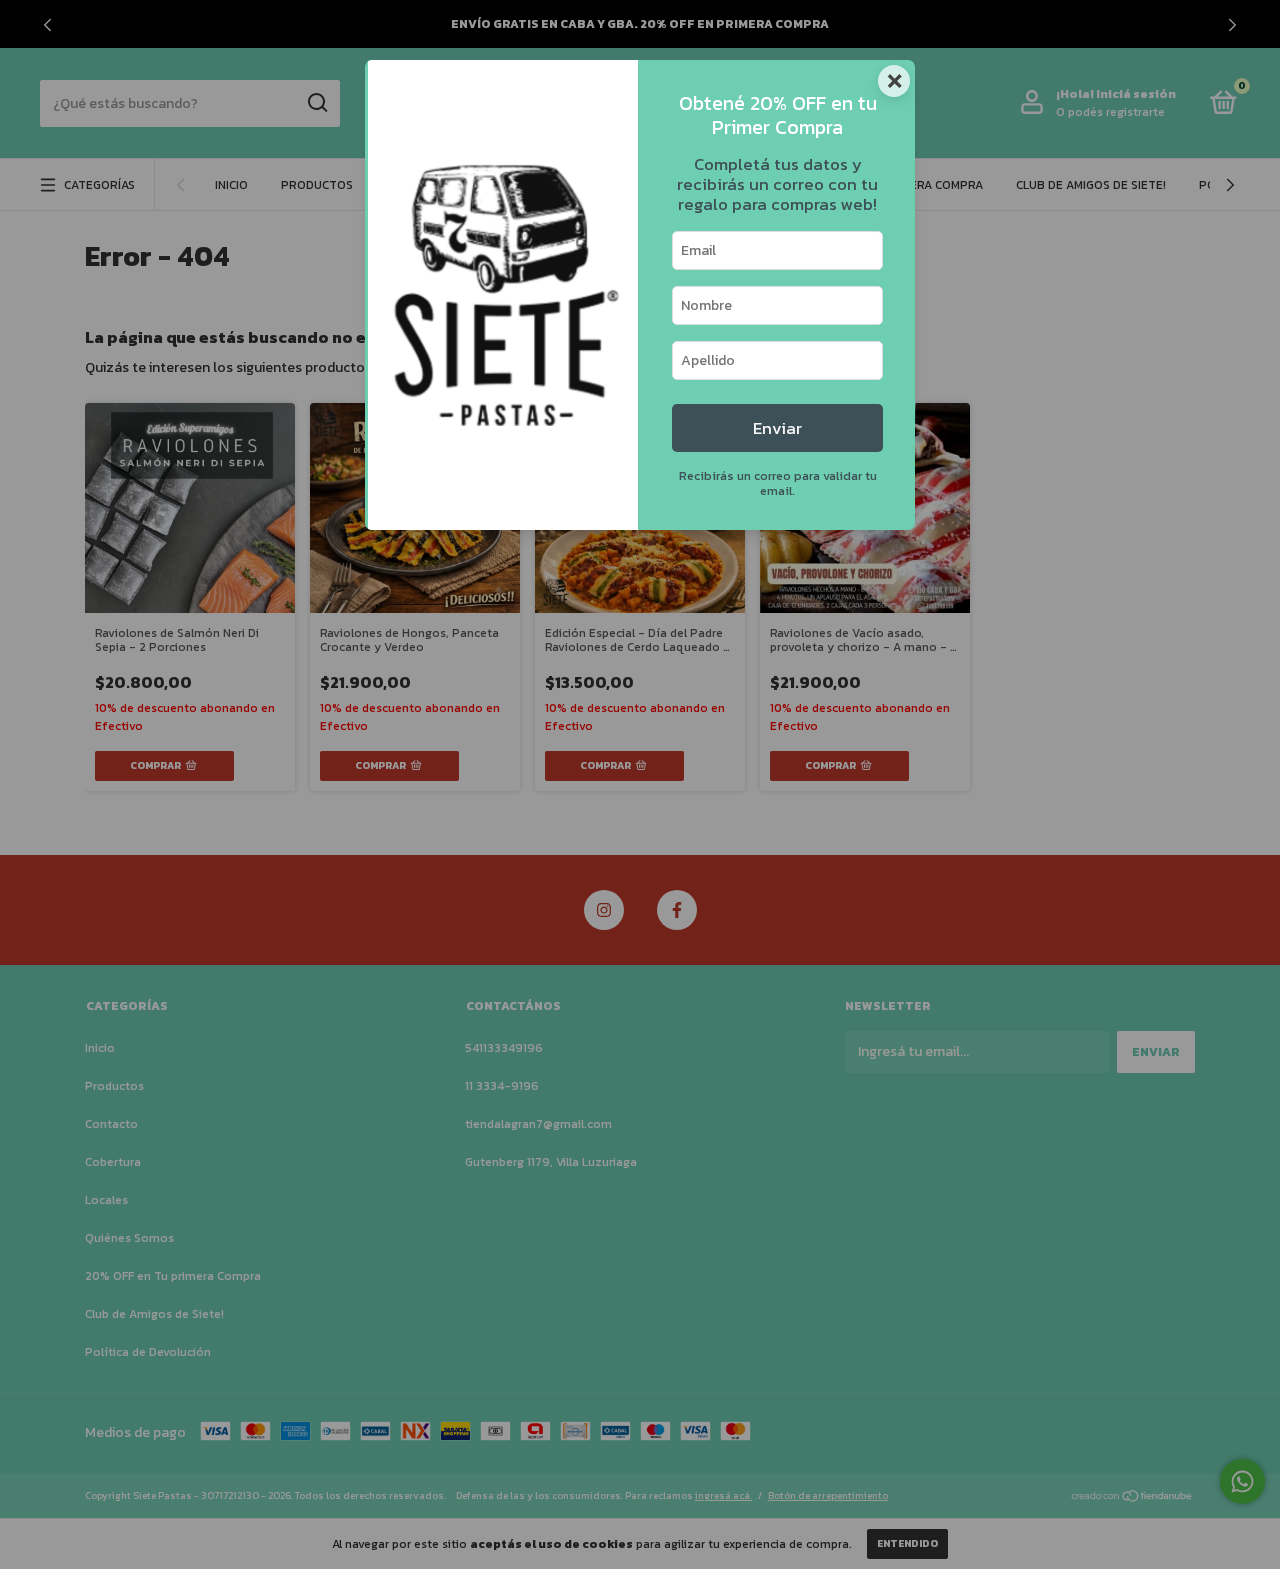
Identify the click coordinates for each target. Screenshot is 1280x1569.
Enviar (777, 428)
